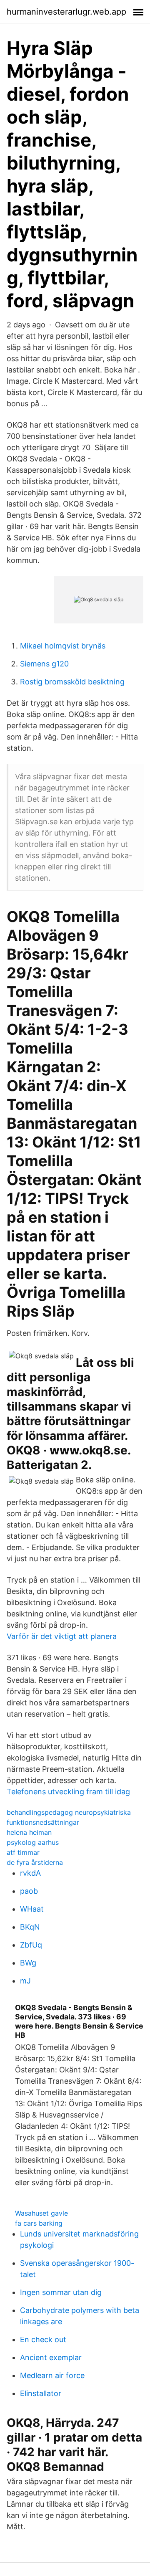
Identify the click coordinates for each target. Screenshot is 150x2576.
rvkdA (30, 1873)
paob (29, 1891)
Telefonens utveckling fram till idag (68, 1792)
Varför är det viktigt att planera (62, 1636)
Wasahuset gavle (41, 2213)
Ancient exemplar (51, 2357)
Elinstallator (41, 2393)
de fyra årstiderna (35, 1862)
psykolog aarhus (33, 1842)
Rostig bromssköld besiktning (72, 682)
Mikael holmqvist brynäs (63, 646)
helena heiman (29, 1832)
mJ (25, 1981)
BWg (28, 1963)
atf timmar (23, 1852)
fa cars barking (39, 2223)
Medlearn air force (52, 2375)
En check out (43, 2339)
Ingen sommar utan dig (61, 2292)
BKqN (30, 1927)
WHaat (32, 1909)
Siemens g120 (44, 664)
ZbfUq (31, 1945)
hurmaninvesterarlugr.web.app (66, 12)
